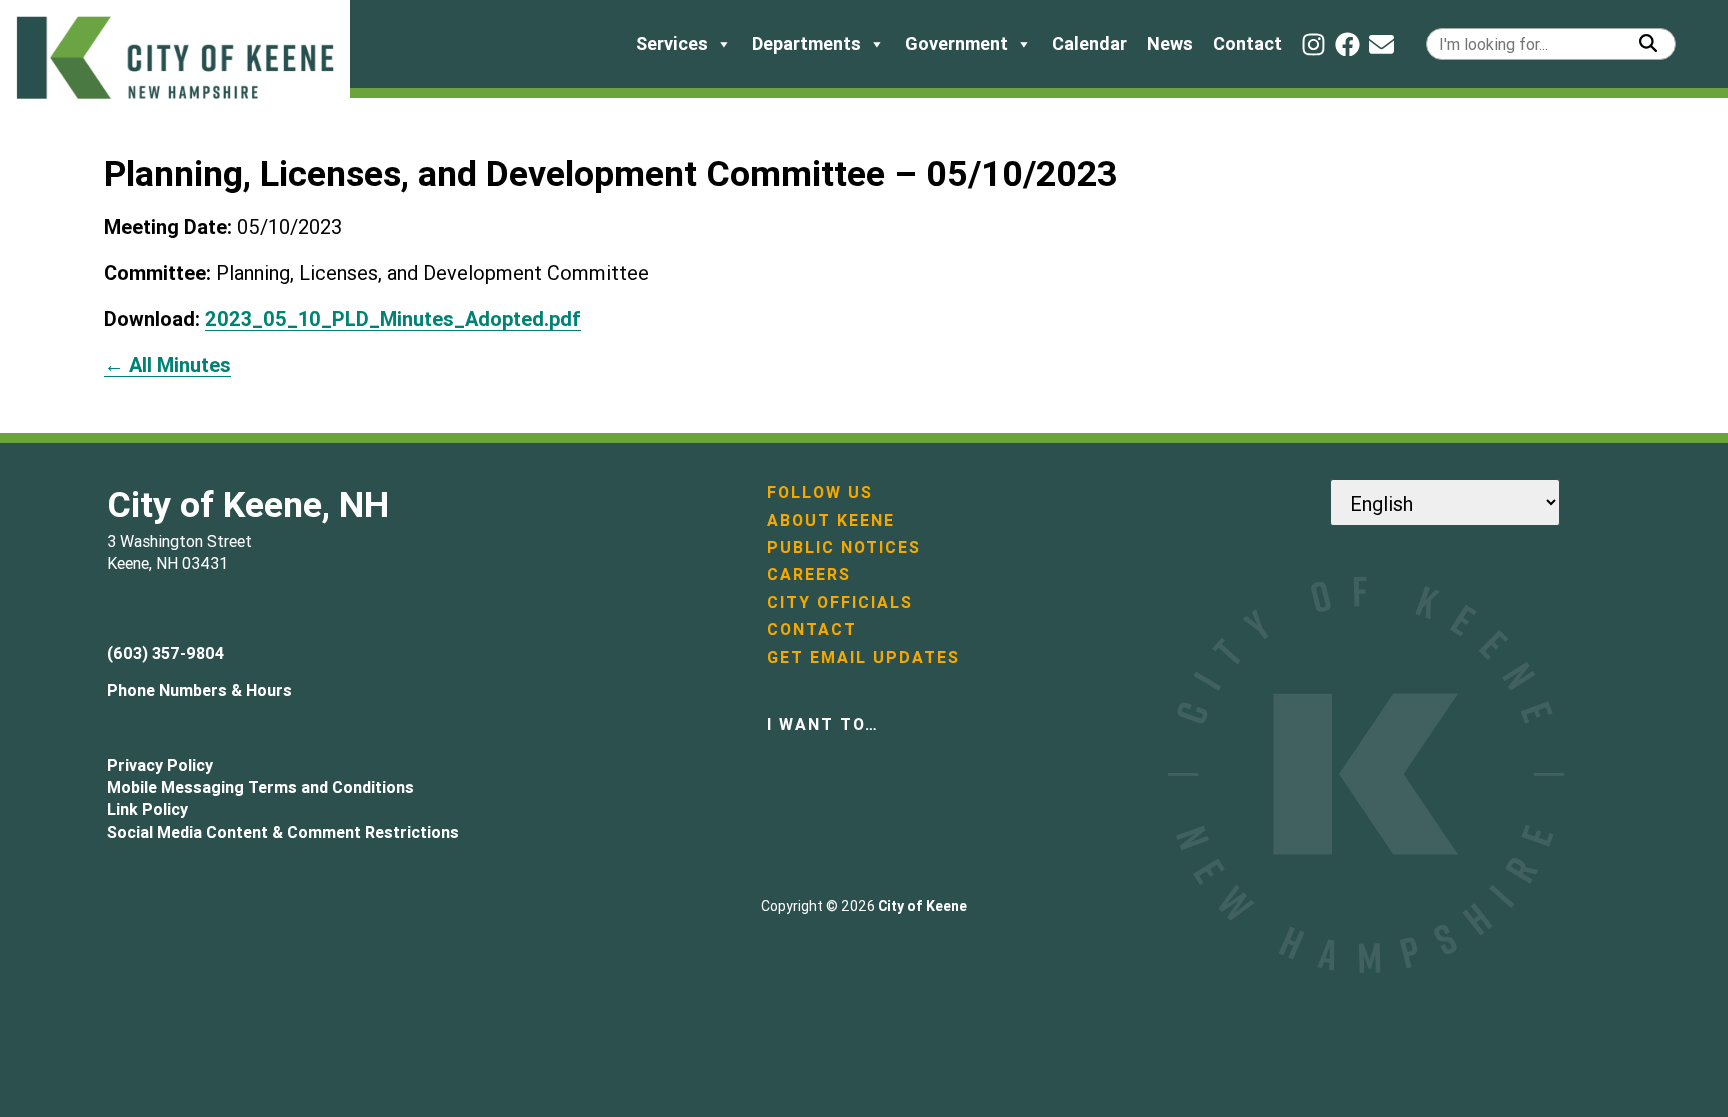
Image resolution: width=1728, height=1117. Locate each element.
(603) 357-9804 (165, 653)
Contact (1247, 43)
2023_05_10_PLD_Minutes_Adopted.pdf (393, 318)
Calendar (1089, 43)
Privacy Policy (160, 765)
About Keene (831, 520)
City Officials (840, 602)
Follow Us (820, 492)
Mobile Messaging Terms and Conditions (260, 787)
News (1170, 43)
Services (672, 43)
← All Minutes (167, 364)
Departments (806, 43)
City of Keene (922, 906)
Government (956, 43)
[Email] (1381, 44)
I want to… (823, 724)
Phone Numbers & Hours (199, 690)
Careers (809, 574)
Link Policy (147, 809)
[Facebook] (1347, 44)
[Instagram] (1313, 44)
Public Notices (844, 547)
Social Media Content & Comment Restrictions (283, 832)
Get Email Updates (863, 657)
